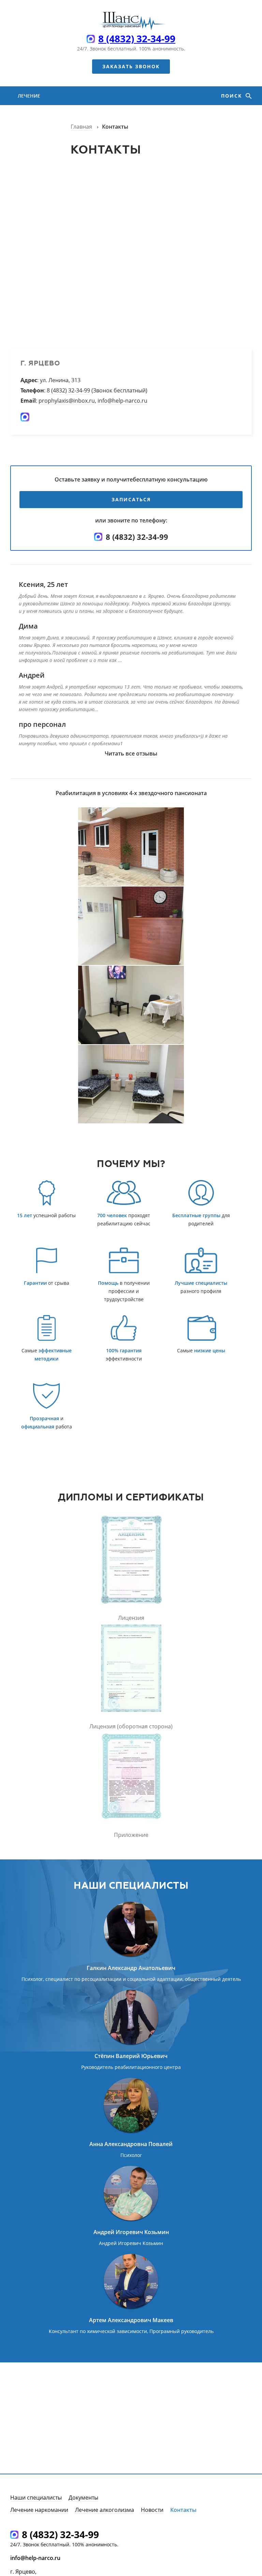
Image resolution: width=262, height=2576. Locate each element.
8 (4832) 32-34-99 (137, 39)
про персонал (42, 724)
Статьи (27, 171)
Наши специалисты (36, 2498)
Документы (83, 2498)
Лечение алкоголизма (37, 143)
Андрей (32, 675)
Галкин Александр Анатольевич (131, 1968)
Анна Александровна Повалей (131, 2144)
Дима (28, 626)
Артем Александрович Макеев (131, 2320)
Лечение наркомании (35, 105)
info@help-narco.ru (122, 401)
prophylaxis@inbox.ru (67, 401)
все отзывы (141, 753)
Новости (152, 2510)
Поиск (232, 96)
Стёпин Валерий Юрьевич (131, 2056)
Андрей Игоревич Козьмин (131, 2232)
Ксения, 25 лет (43, 584)
